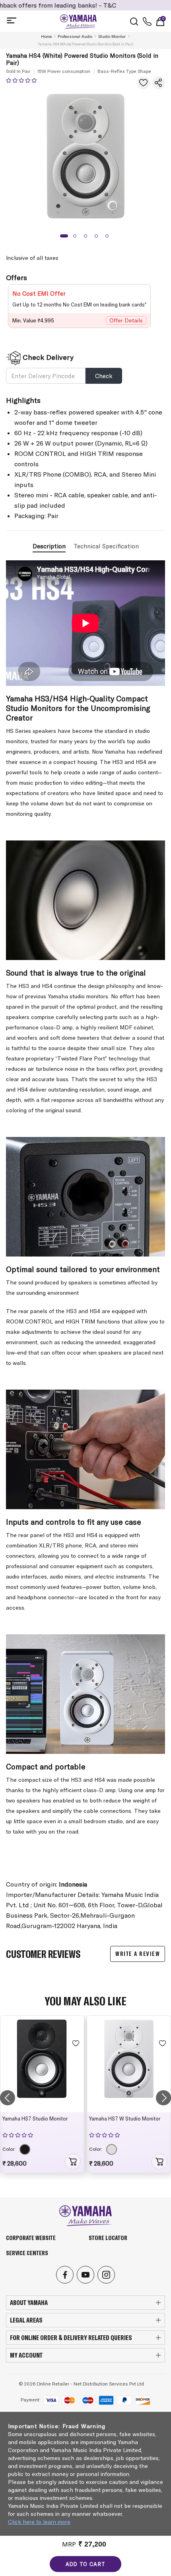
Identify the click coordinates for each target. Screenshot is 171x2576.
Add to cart (85, 2564)
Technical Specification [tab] (106, 546)
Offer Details (126, 320)
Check (104, 376)
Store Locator (108, 2238)
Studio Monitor (112, 36)
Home (46, 36)
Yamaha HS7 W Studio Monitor (125, 2119)
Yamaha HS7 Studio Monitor (35, 2119)
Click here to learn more (39, 2522)
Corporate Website (31, 2238)
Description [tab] (49, 546)
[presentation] (8, 2098)
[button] (64, 236)
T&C (75, 5)
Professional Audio (75, 36)
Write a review (138, 1954)
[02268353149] (147, 22)
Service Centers (27, 2253)
